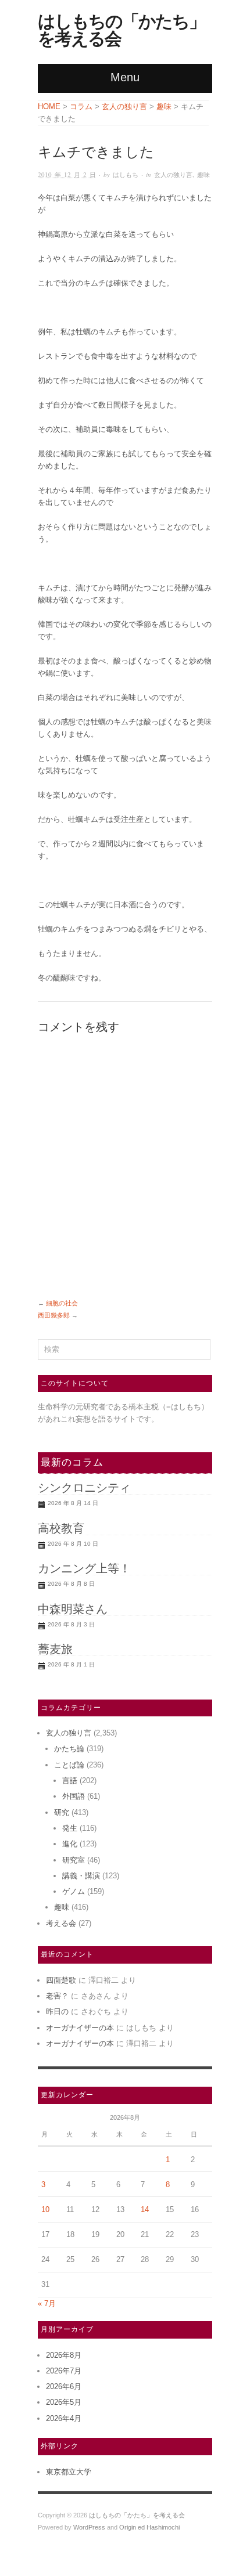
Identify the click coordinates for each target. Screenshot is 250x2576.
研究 (62, 1812)
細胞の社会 (62, 1303)
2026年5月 (64, 2402)
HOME (49, 107)
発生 (70, 1828)
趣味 (203, 174)
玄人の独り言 (173, 174)
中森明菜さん (73, 1609)
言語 (70, 1781)
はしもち (126, 174)
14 (145, 2209)
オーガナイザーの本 (80, 2028)
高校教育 (61, 1528)
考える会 (61, 1923)
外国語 (74, 1796)
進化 (70, 1844)
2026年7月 (64, 2371)
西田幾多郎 (54, 1315)
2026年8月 (64, 2355)
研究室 (74, 1860)
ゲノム (74, 1891)
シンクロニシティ (84, 1488)
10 (45, 2209)
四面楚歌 (61, 1980)
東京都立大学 (69, 2472)
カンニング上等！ (84, 1568)
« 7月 (47, 2303)
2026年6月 (64, 2386)
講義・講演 (81, 1876)
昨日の (57, 2012)
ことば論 (69, 1765)
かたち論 (69, 1749)
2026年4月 (64, 2418)
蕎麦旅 (55, 1649)
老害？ (57, 1996)
